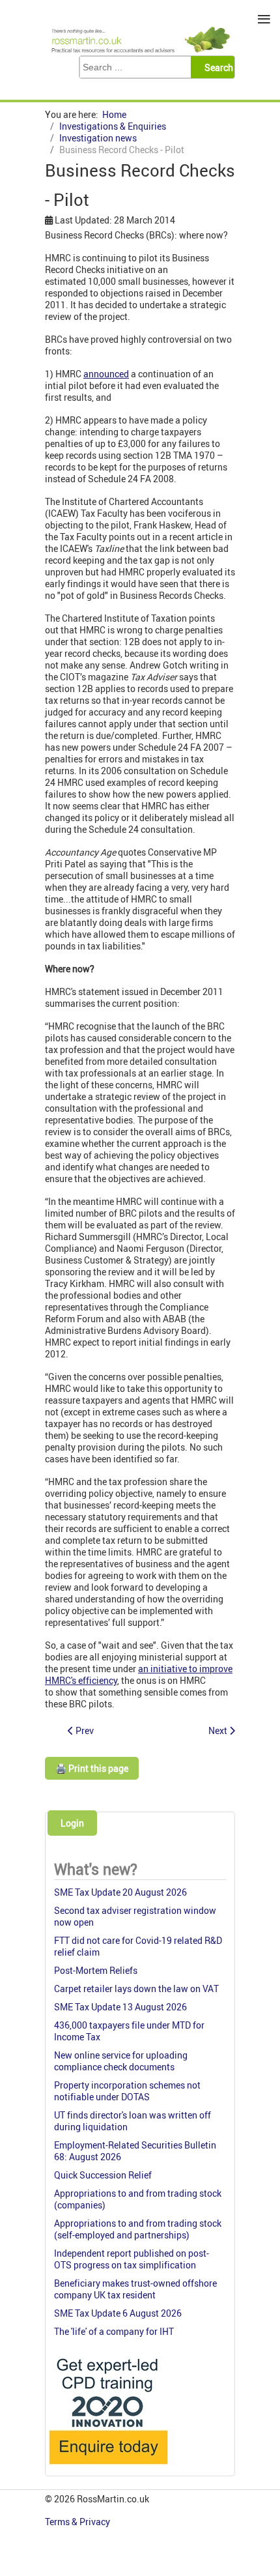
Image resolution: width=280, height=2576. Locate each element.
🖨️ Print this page (92, 1768)
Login (72, 1823)
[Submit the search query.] (217, 67)
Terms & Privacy (78, 2522)
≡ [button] (264, 19)
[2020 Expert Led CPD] (108, 2467)
